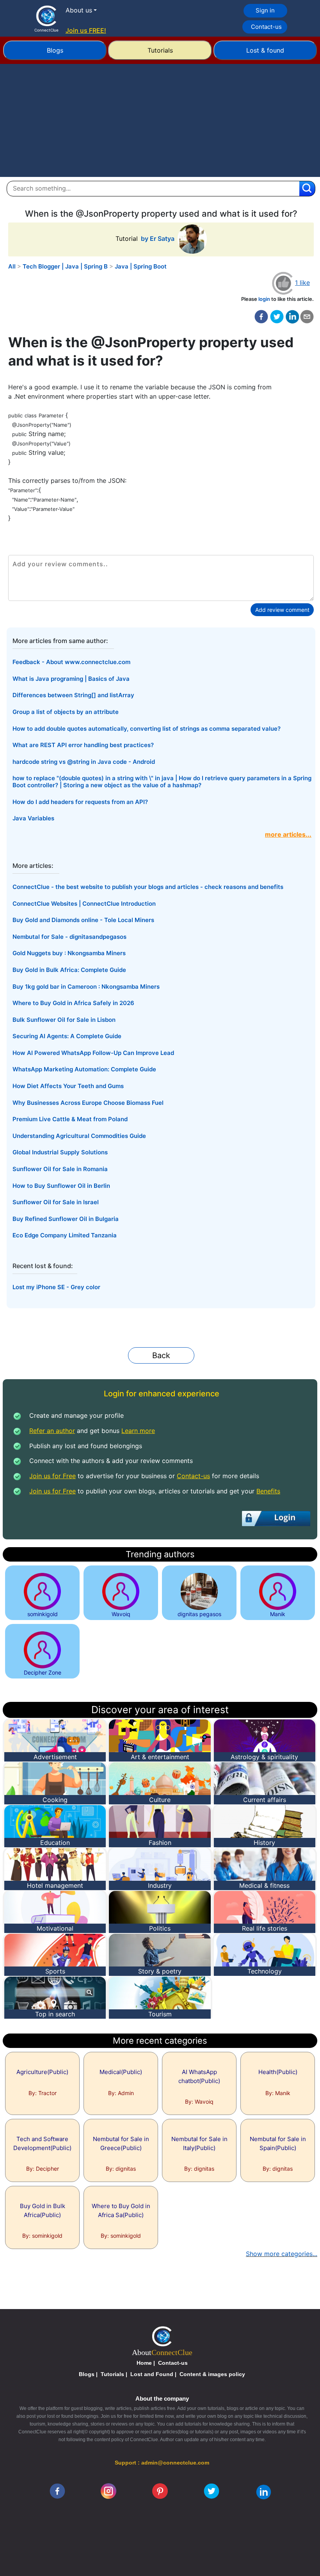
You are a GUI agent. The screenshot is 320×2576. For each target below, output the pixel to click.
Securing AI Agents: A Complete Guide (67, 1036)
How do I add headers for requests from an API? (80, 802)
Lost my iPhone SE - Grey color (56, 1287)
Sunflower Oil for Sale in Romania (60, 1169)
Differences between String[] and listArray (73, 695)
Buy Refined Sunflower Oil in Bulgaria (66, 1219)
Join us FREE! (86, 30)
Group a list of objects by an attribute (66, 712)
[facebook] (261, 317)
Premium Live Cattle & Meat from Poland (70, 1119)
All (12, 266)
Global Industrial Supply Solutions (60, 1152)
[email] (307, 317)
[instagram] (108, 2491)
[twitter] (277, 317)
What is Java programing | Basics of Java (71, 679)
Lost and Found (152, 2374)
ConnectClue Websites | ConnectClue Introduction (84, 904)
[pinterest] (160, 2491)
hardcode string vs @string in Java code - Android (84, 762)
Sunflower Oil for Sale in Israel (56, 1202)
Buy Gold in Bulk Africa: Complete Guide (69, 970)
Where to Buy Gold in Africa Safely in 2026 (73, 1003)
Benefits (268, 1491)
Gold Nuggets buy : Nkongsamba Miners (69, 953)
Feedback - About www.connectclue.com (71, 662)
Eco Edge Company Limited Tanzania (65, 1235)
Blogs (55, 50)
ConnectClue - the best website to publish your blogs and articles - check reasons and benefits (148, 887)
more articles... (288, 834)
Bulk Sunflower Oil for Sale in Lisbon (64, 1020)
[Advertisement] (160, 122)
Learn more (138, 1431)
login (264, 299)
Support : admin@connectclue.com (162, 2463)
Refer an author (52, 1431)
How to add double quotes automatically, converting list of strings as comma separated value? (147, 729)
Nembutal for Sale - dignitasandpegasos (69, 937)
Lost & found (265, 50)
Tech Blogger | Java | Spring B (65, 266)
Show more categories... (282, 2254)
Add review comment (282, 610)
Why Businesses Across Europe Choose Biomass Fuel (88, 1103)
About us (79, 10)
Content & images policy (212, 2374)
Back (161, 1355)
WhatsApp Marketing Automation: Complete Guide (84, 1069)
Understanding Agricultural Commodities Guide (79, 1136)
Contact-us (266, 27)
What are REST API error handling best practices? (83, 745)
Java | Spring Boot (141, 266)
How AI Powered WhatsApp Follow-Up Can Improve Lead (93, 1053)
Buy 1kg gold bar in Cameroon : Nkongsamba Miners (86, 987)
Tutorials (160, 50)
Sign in (265, 10)
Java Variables (33, 818)
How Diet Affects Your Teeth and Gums (68, 1086)
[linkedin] (264, 2491)
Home (144, 2363)
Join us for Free (52, 1476)
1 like (302, 283)
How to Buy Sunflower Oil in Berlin (61, 1186)
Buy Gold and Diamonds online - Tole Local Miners (83, 920)
